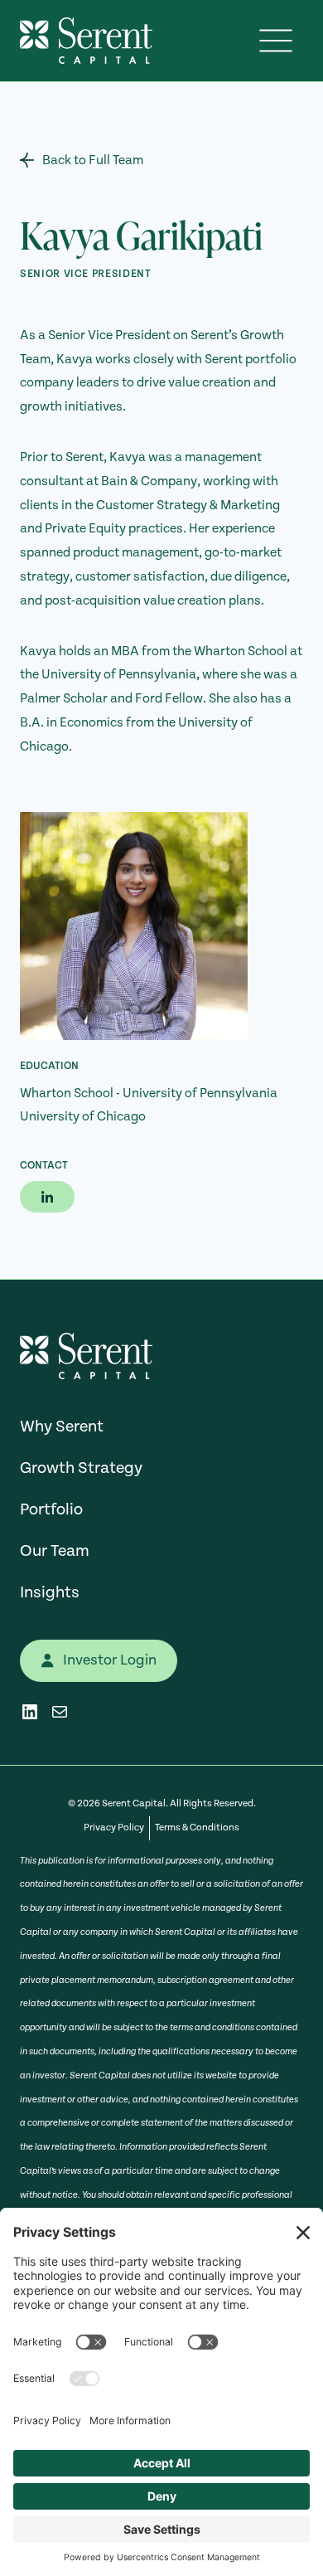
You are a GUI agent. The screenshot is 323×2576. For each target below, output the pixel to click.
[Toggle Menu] (276, 41)
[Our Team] (161, 160)
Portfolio (51, 1509)
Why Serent (62, 1427)
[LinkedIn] (47, 1197)
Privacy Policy (114, 1828)
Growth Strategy (81, 1468)
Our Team (55, 1551)
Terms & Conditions (197, 1828)
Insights (50, 1592)
